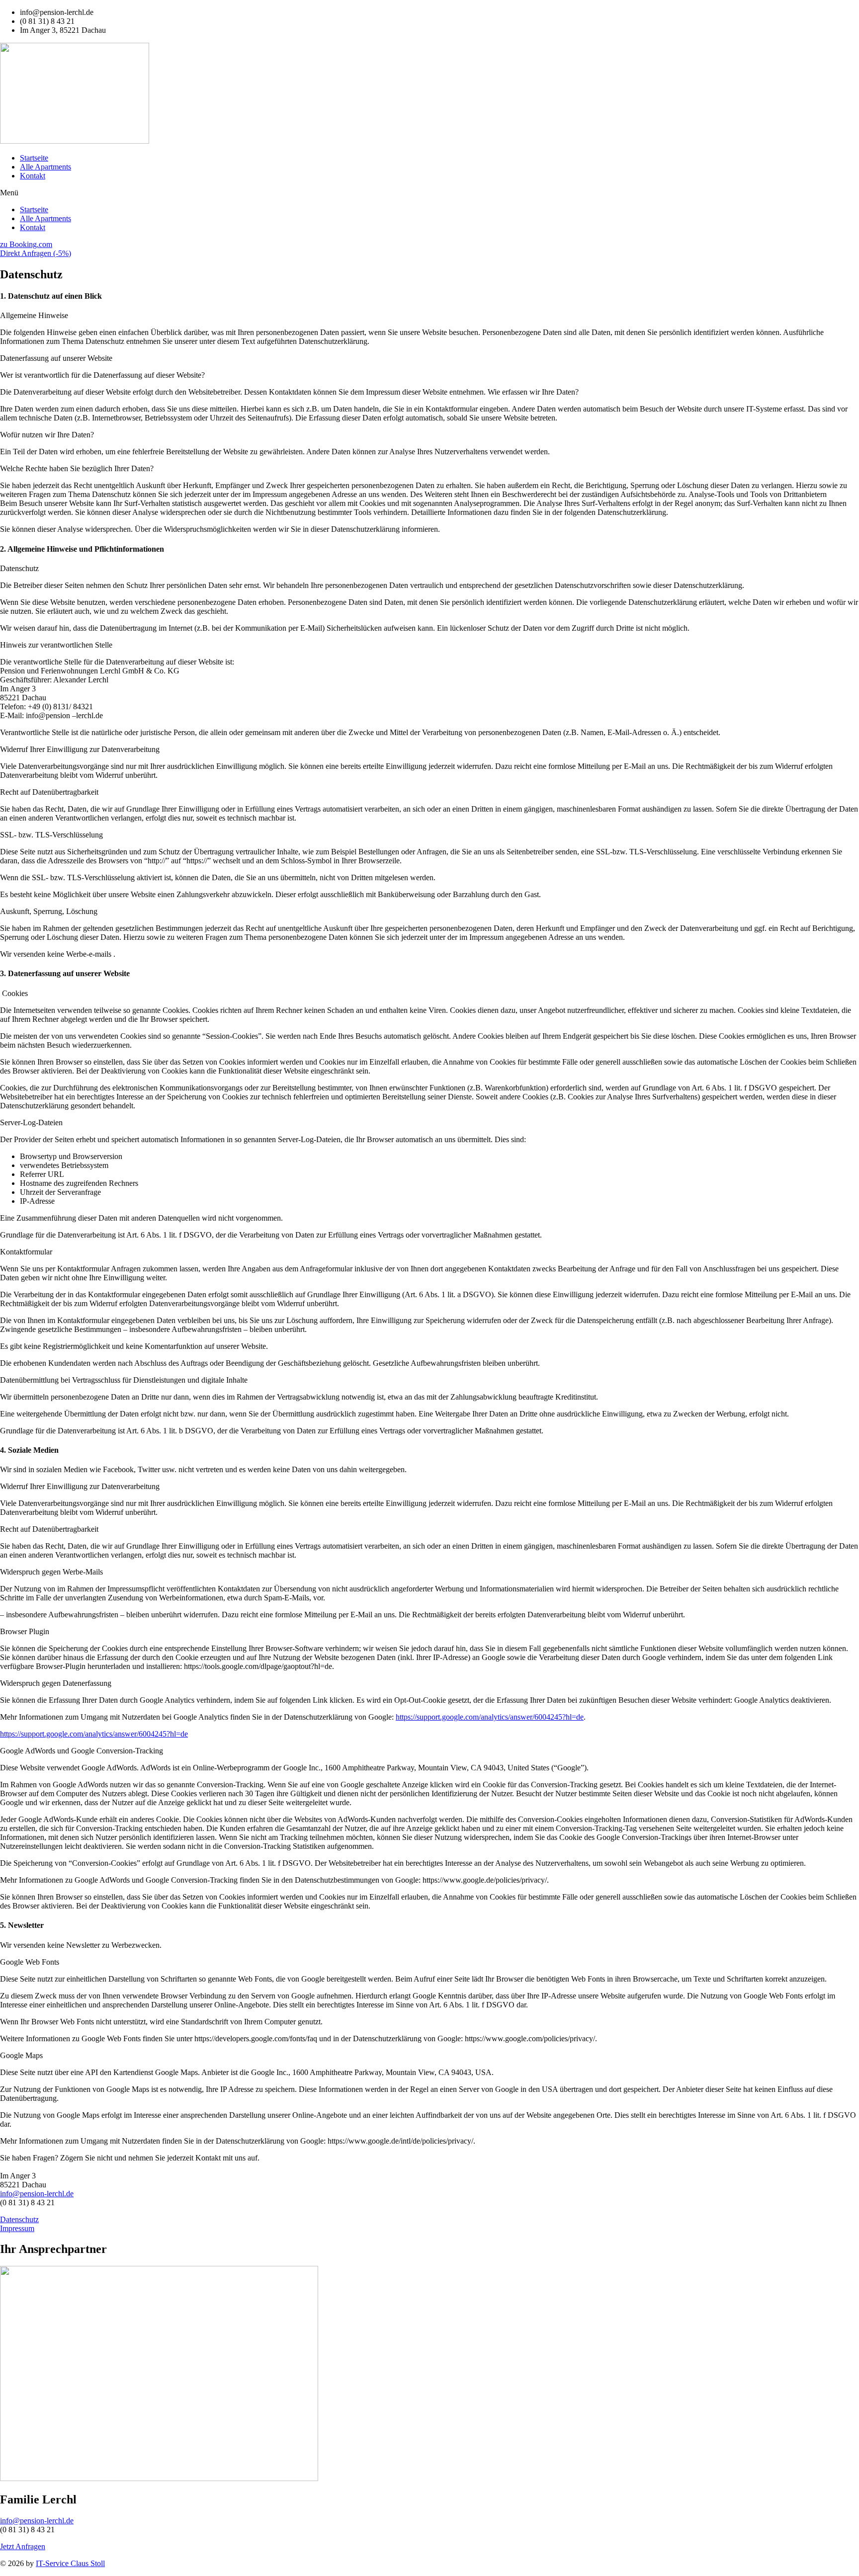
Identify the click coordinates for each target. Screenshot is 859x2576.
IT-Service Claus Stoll (70, 2563)
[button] (429, 193)
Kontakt (33, 176)
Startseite (34, 158)
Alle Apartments (45, 167)
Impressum (17, 2228)
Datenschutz (19, 2219)
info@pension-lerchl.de (37, 2194)
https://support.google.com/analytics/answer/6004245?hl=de (490, 1717)
